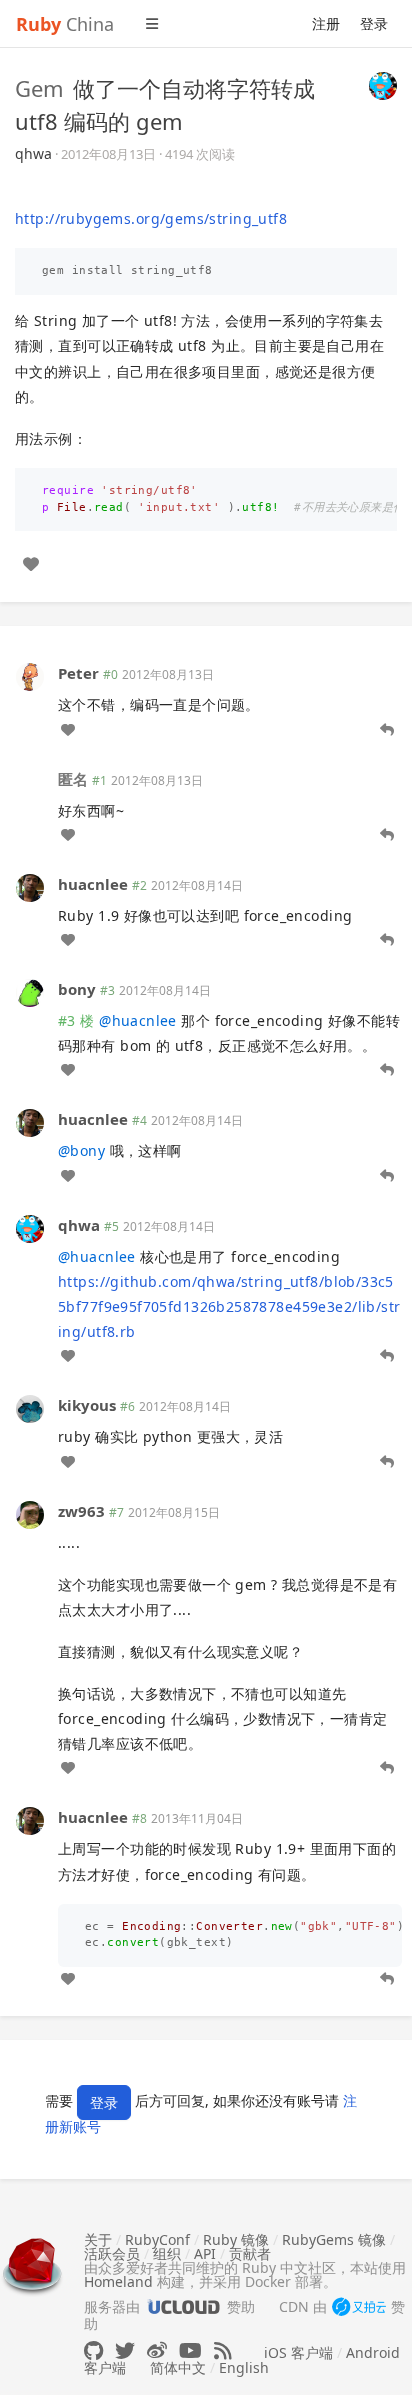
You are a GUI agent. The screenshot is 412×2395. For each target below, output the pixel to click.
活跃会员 (112, 2253)
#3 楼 (76, 1020)
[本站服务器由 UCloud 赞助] (183, 2306)
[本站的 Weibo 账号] (157, 2350)
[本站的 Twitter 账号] (125, 2350)
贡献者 (250, 2253)
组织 (167, 2253)
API (205, 2253)
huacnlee (93, 884)
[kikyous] (30, 1407)
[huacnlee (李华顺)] (30, 886)
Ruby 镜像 (236, 2239)
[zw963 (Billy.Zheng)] (30, 1512)
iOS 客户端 (298, 2352)
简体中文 (178, 2367)
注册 (326, 23)
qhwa (33, 153)
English (244, 2367)
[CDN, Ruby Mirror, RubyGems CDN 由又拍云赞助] (359, 2308)
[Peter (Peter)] (30, 675)
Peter (78, 673)
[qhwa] (383, 84)
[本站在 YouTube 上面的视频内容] (190, 2350)
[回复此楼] (387, 730)
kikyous (87, 1405)
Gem (39, 88)
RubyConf (157, 2239)
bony (77, 989)
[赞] (31, 564)
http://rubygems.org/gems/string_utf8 (151, 218)
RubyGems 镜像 (334, 2239)
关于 (98, 2239)
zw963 (81, 1511)
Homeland (118, 2281)
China (65, 24)
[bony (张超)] (30, 991)
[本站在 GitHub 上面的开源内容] (93, 2350)
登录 (374, 23)
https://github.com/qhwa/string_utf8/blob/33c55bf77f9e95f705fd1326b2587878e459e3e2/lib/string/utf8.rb (229, 1306)
